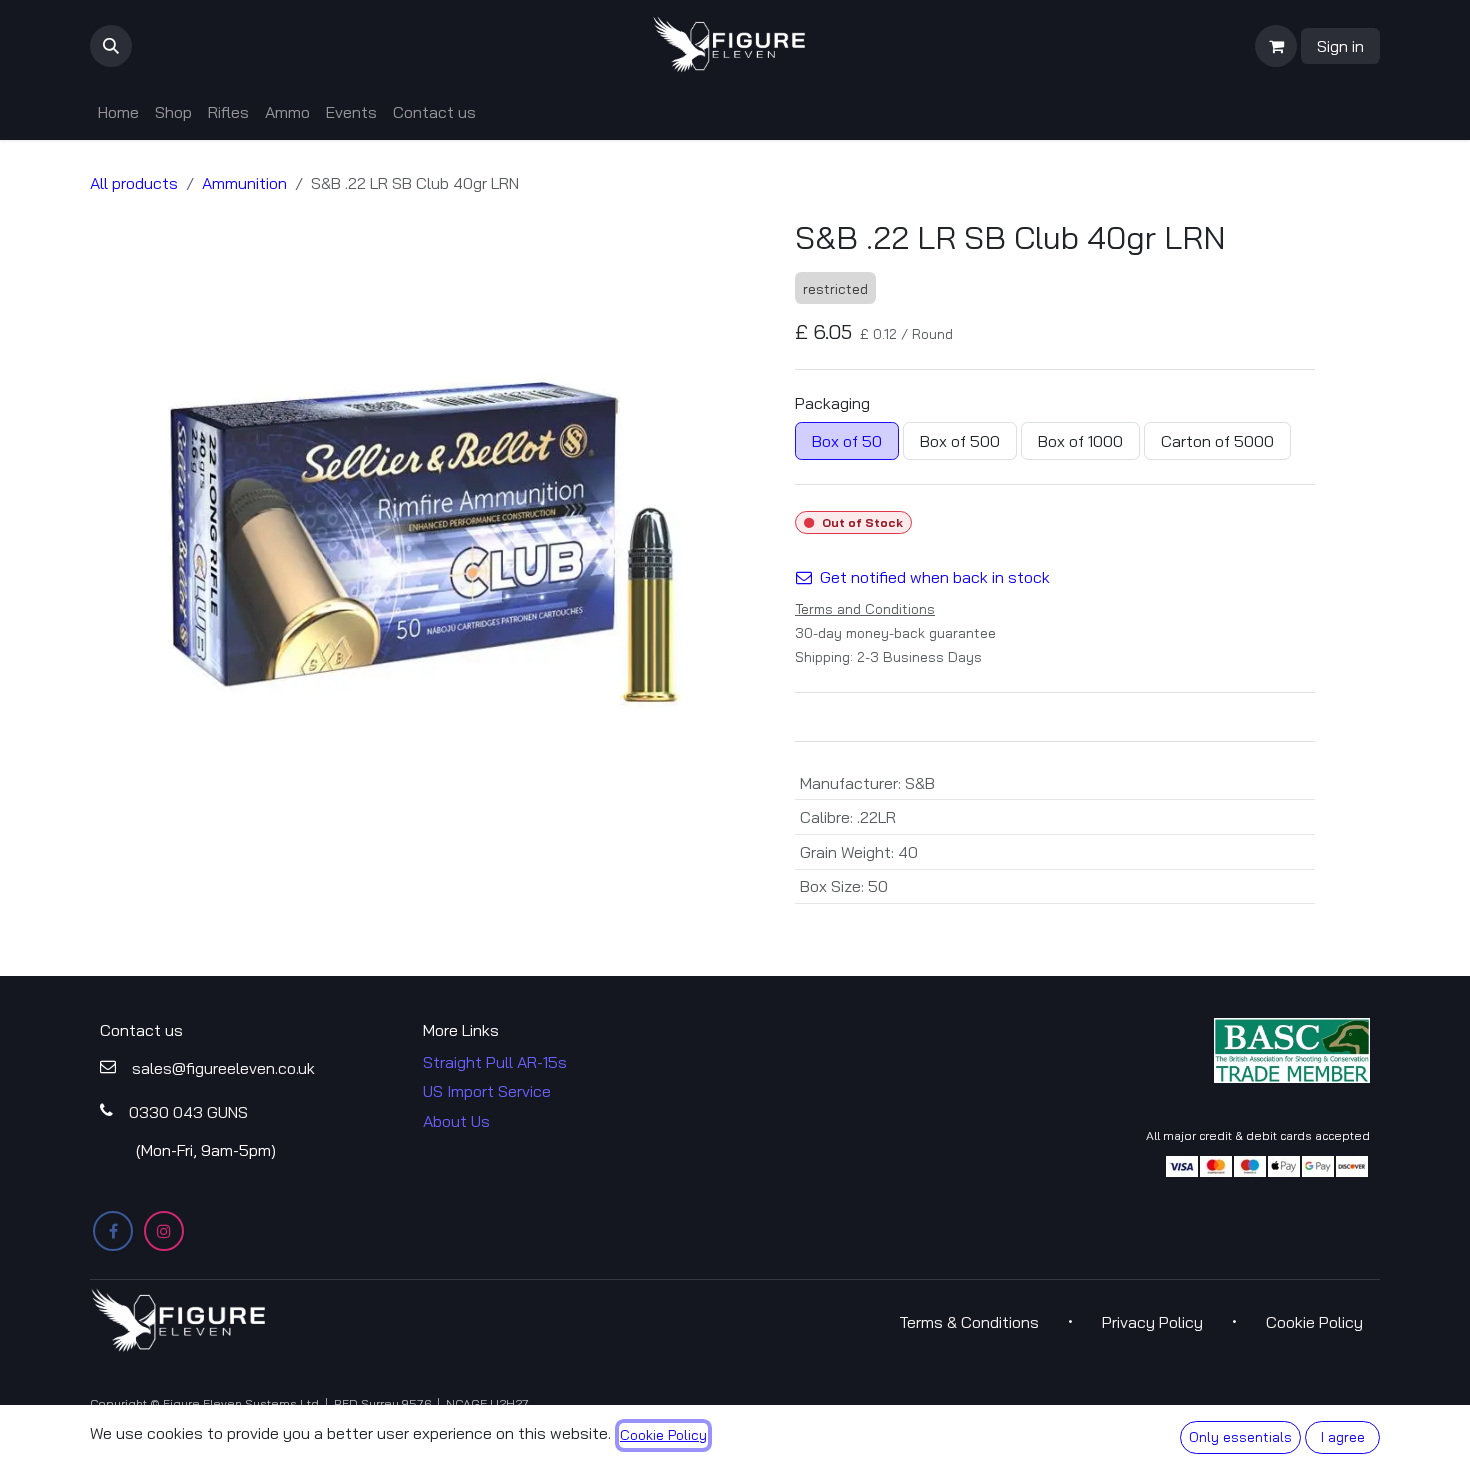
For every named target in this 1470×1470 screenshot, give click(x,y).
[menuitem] (118, 112)
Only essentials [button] (1240, 1437)
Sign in (1340, 46)
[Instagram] (164, 1231)
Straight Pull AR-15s (495, 1062)
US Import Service (487, 1091)
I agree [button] (1343, 1437)
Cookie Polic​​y (1314, 1322)
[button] (111, 46)
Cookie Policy (663, 1435)
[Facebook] (113, 1231)
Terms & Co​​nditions (969, 1322)
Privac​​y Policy (1152, 1322)
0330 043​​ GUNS (188, 1112)
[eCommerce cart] (1276, 46)
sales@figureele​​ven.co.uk (223, 1068)
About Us (456, 1121)
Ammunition (244, 183)
